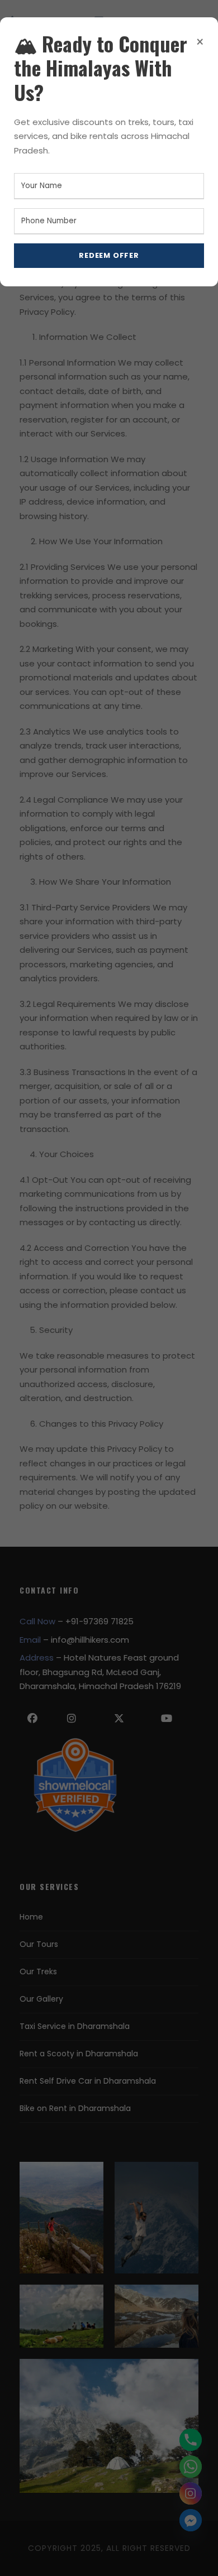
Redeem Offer (109, 255)
